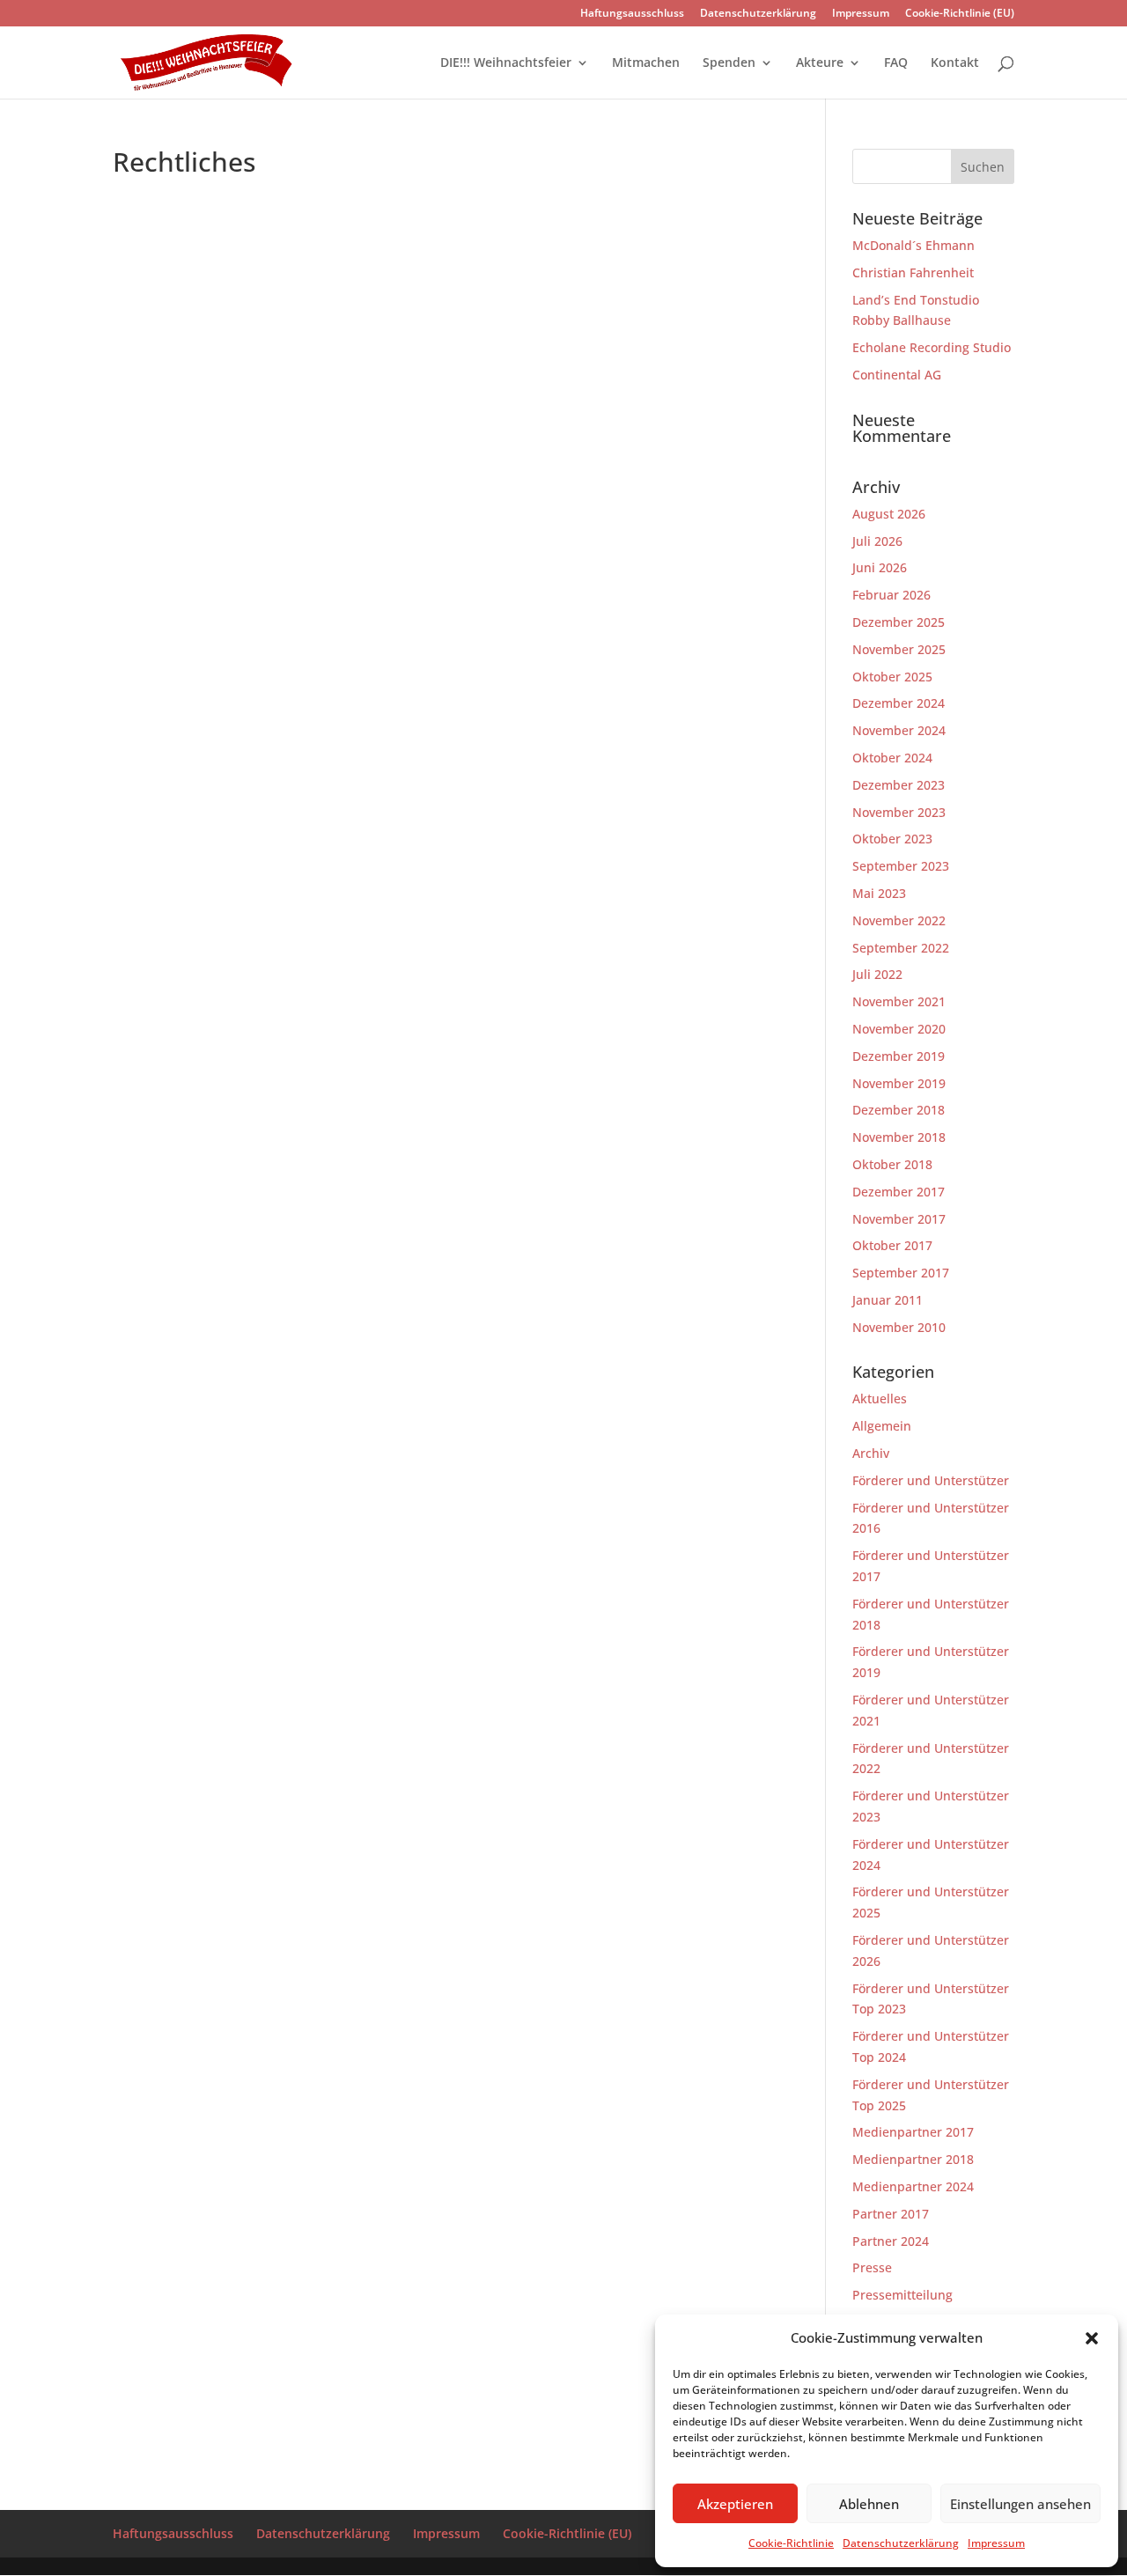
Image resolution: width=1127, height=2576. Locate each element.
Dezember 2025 (899, 622)
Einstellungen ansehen (1020, 2504)
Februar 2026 (891, 595)
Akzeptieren (735, 2504)
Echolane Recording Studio (932, 347)
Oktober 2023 (892, 839)
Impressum (996, 2543)
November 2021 (899, 1001)
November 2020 (899, 1029)
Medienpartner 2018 (913, 2159)
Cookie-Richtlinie (791, 2543)
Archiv (871, 1453)
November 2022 (899, 920)
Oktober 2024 (892, 758)
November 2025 (899, 649)
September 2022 (901, 948)
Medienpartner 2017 (913, 2132)
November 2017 (899, 1219)
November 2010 (899, 1327)
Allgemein (882, 1426)
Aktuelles (880, 1398)
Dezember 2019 (899, 1056)
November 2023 (899, 812)
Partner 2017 (891, 2214)
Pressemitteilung (902, 2295)
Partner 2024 (891, 2241)
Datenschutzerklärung (901, 2543)
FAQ (896, 63)
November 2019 (899, 1083)
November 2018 (899, 1137)
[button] (1092, 2338)
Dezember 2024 (899, 703)
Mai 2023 (879, 893)
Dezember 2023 (899, 785)
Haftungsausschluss (632, 14)
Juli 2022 (877, 974)
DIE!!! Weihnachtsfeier (506, 63)
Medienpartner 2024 (913, 2186)
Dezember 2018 (899, 1110)
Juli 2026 (877, 541)
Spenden (729, 63)
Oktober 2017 (892, 1245)
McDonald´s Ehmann (913, 245)
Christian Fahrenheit (913, 272)
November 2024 (899, 730)
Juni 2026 (880, 567)
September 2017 (901, 1273)
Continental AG (897, 375)
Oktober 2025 (892, 677)
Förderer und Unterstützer (931, 1480)
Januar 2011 (888, 1300)
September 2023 (901, 866)
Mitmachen (646, 63)
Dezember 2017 (899, 1192)
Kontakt (955, 63)
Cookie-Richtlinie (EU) (960, 14)
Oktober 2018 (892, 1164)
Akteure (820, 63)
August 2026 (889, 514)
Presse (872, 2267)
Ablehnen (869, 2504)
